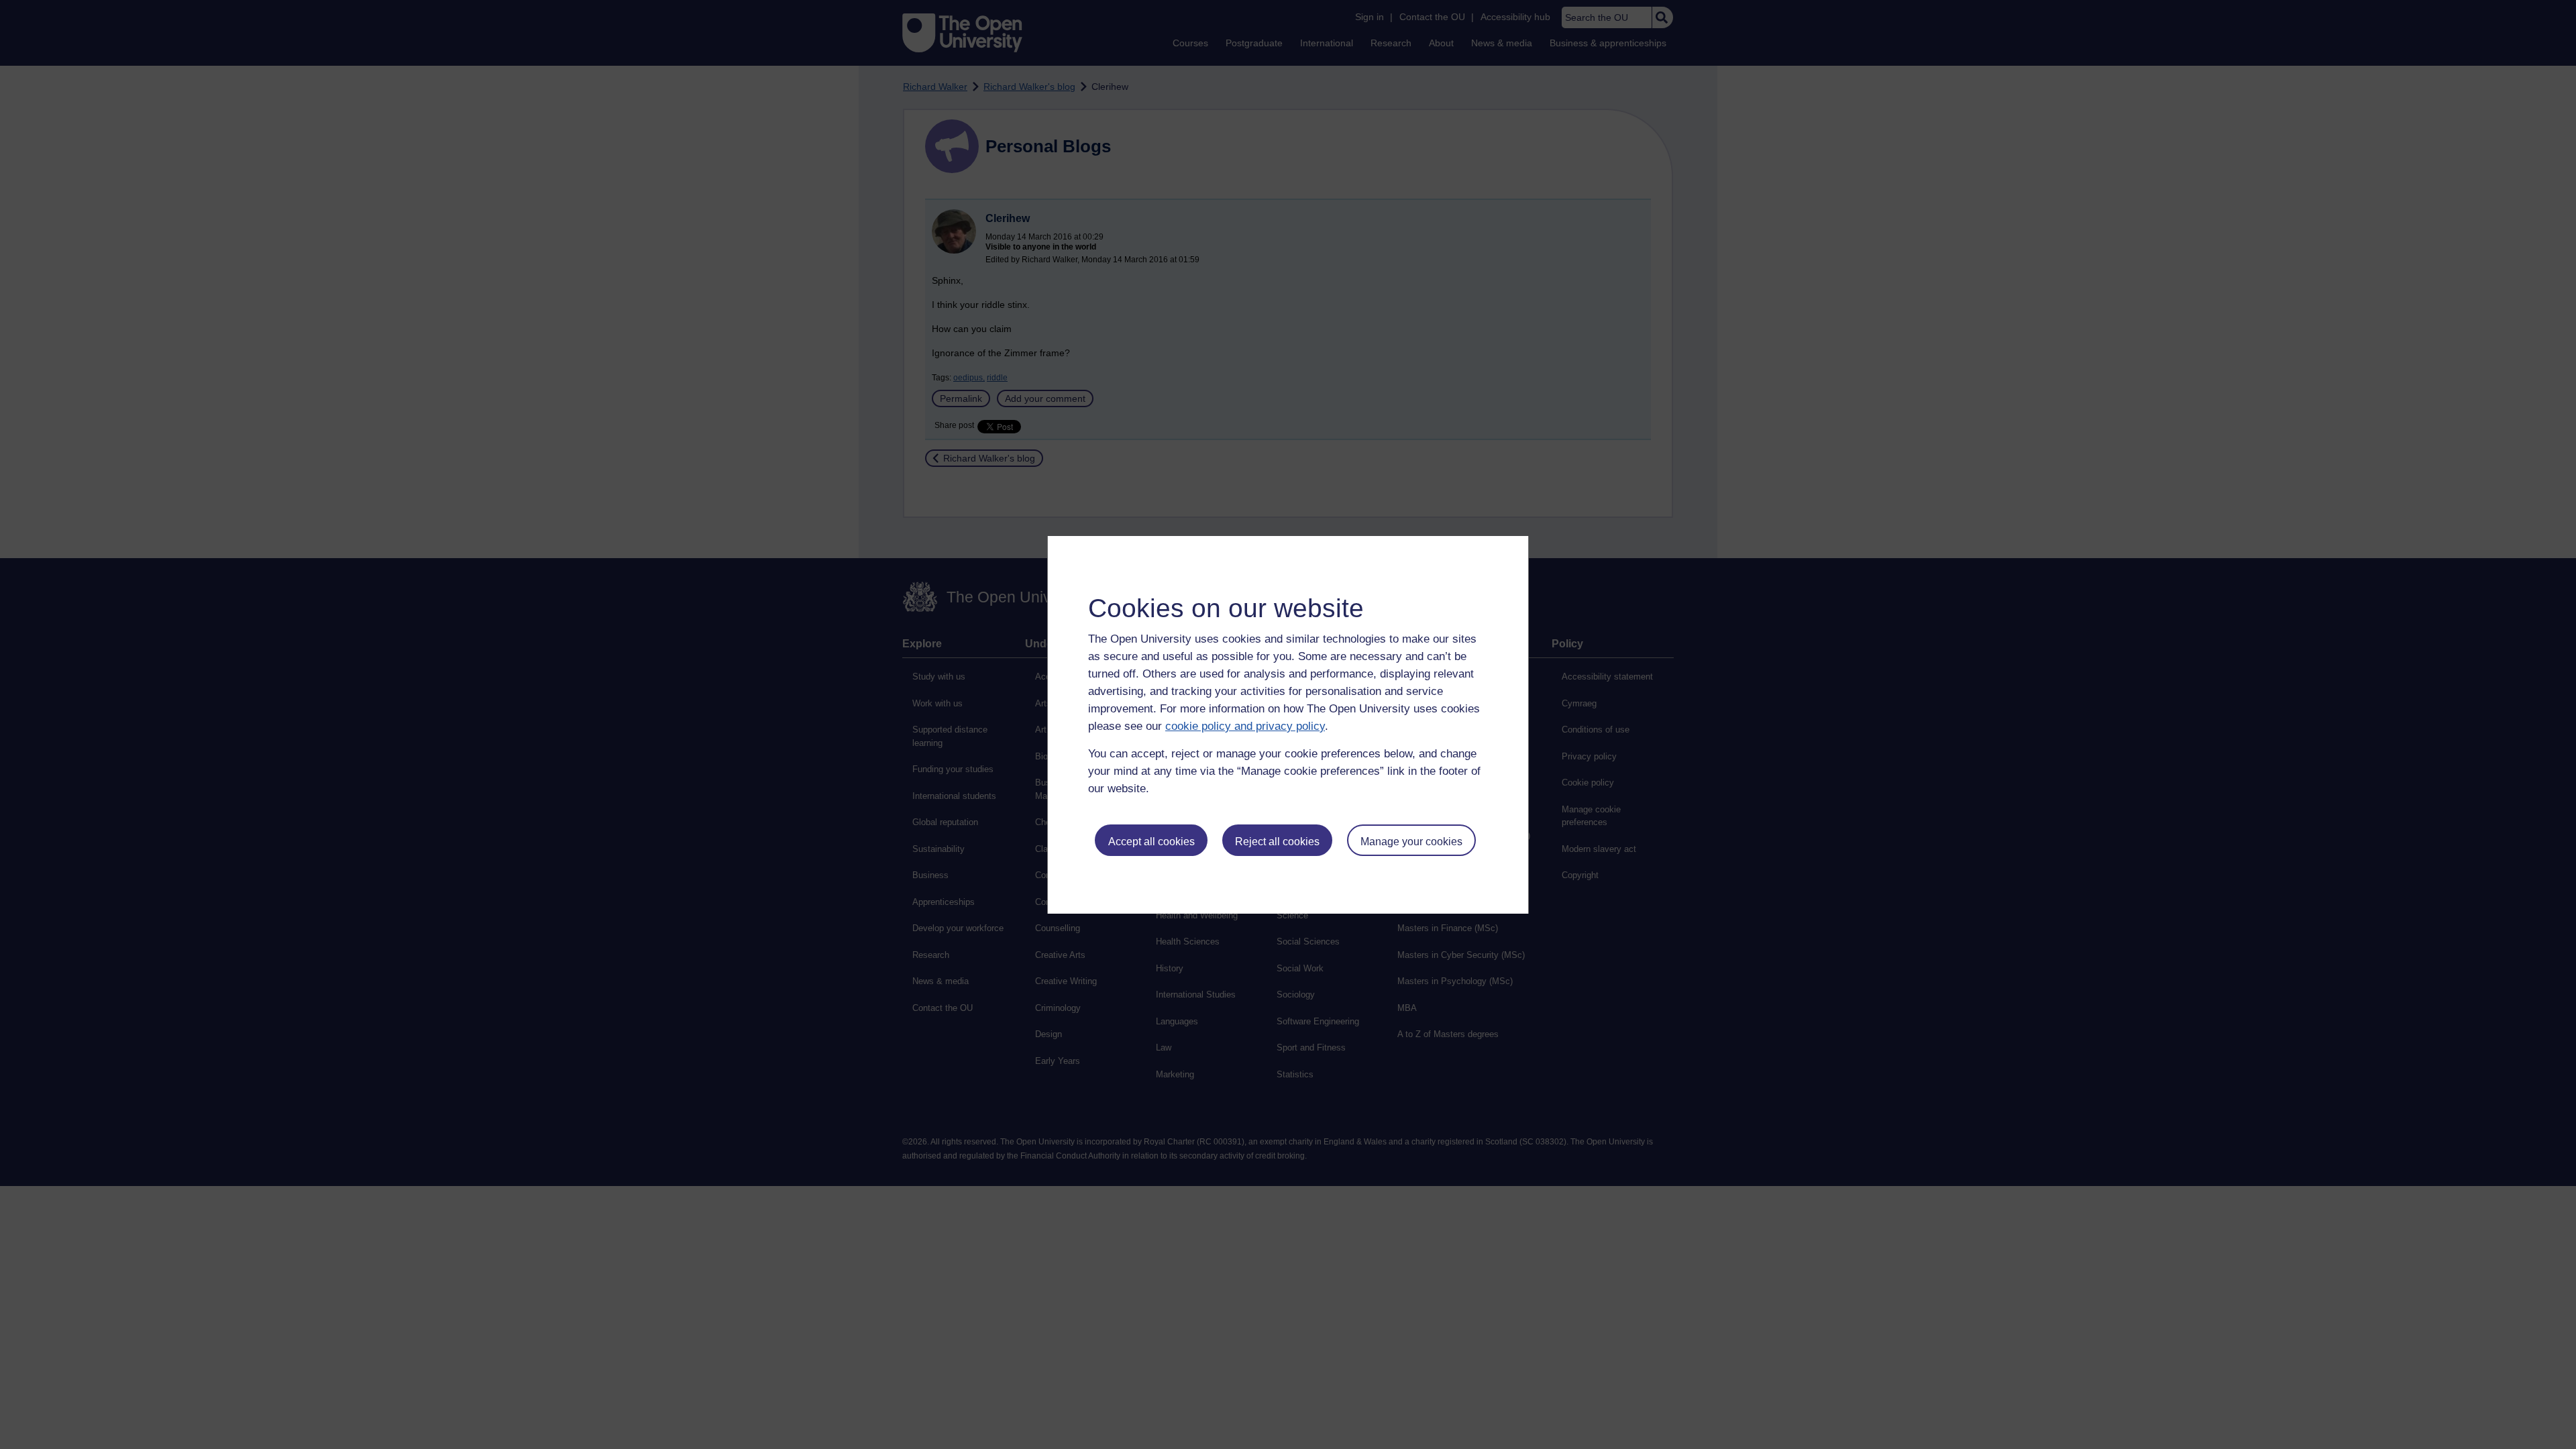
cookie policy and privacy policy (1245, 726)
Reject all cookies (1277, 842)
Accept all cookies (1151, 842)
